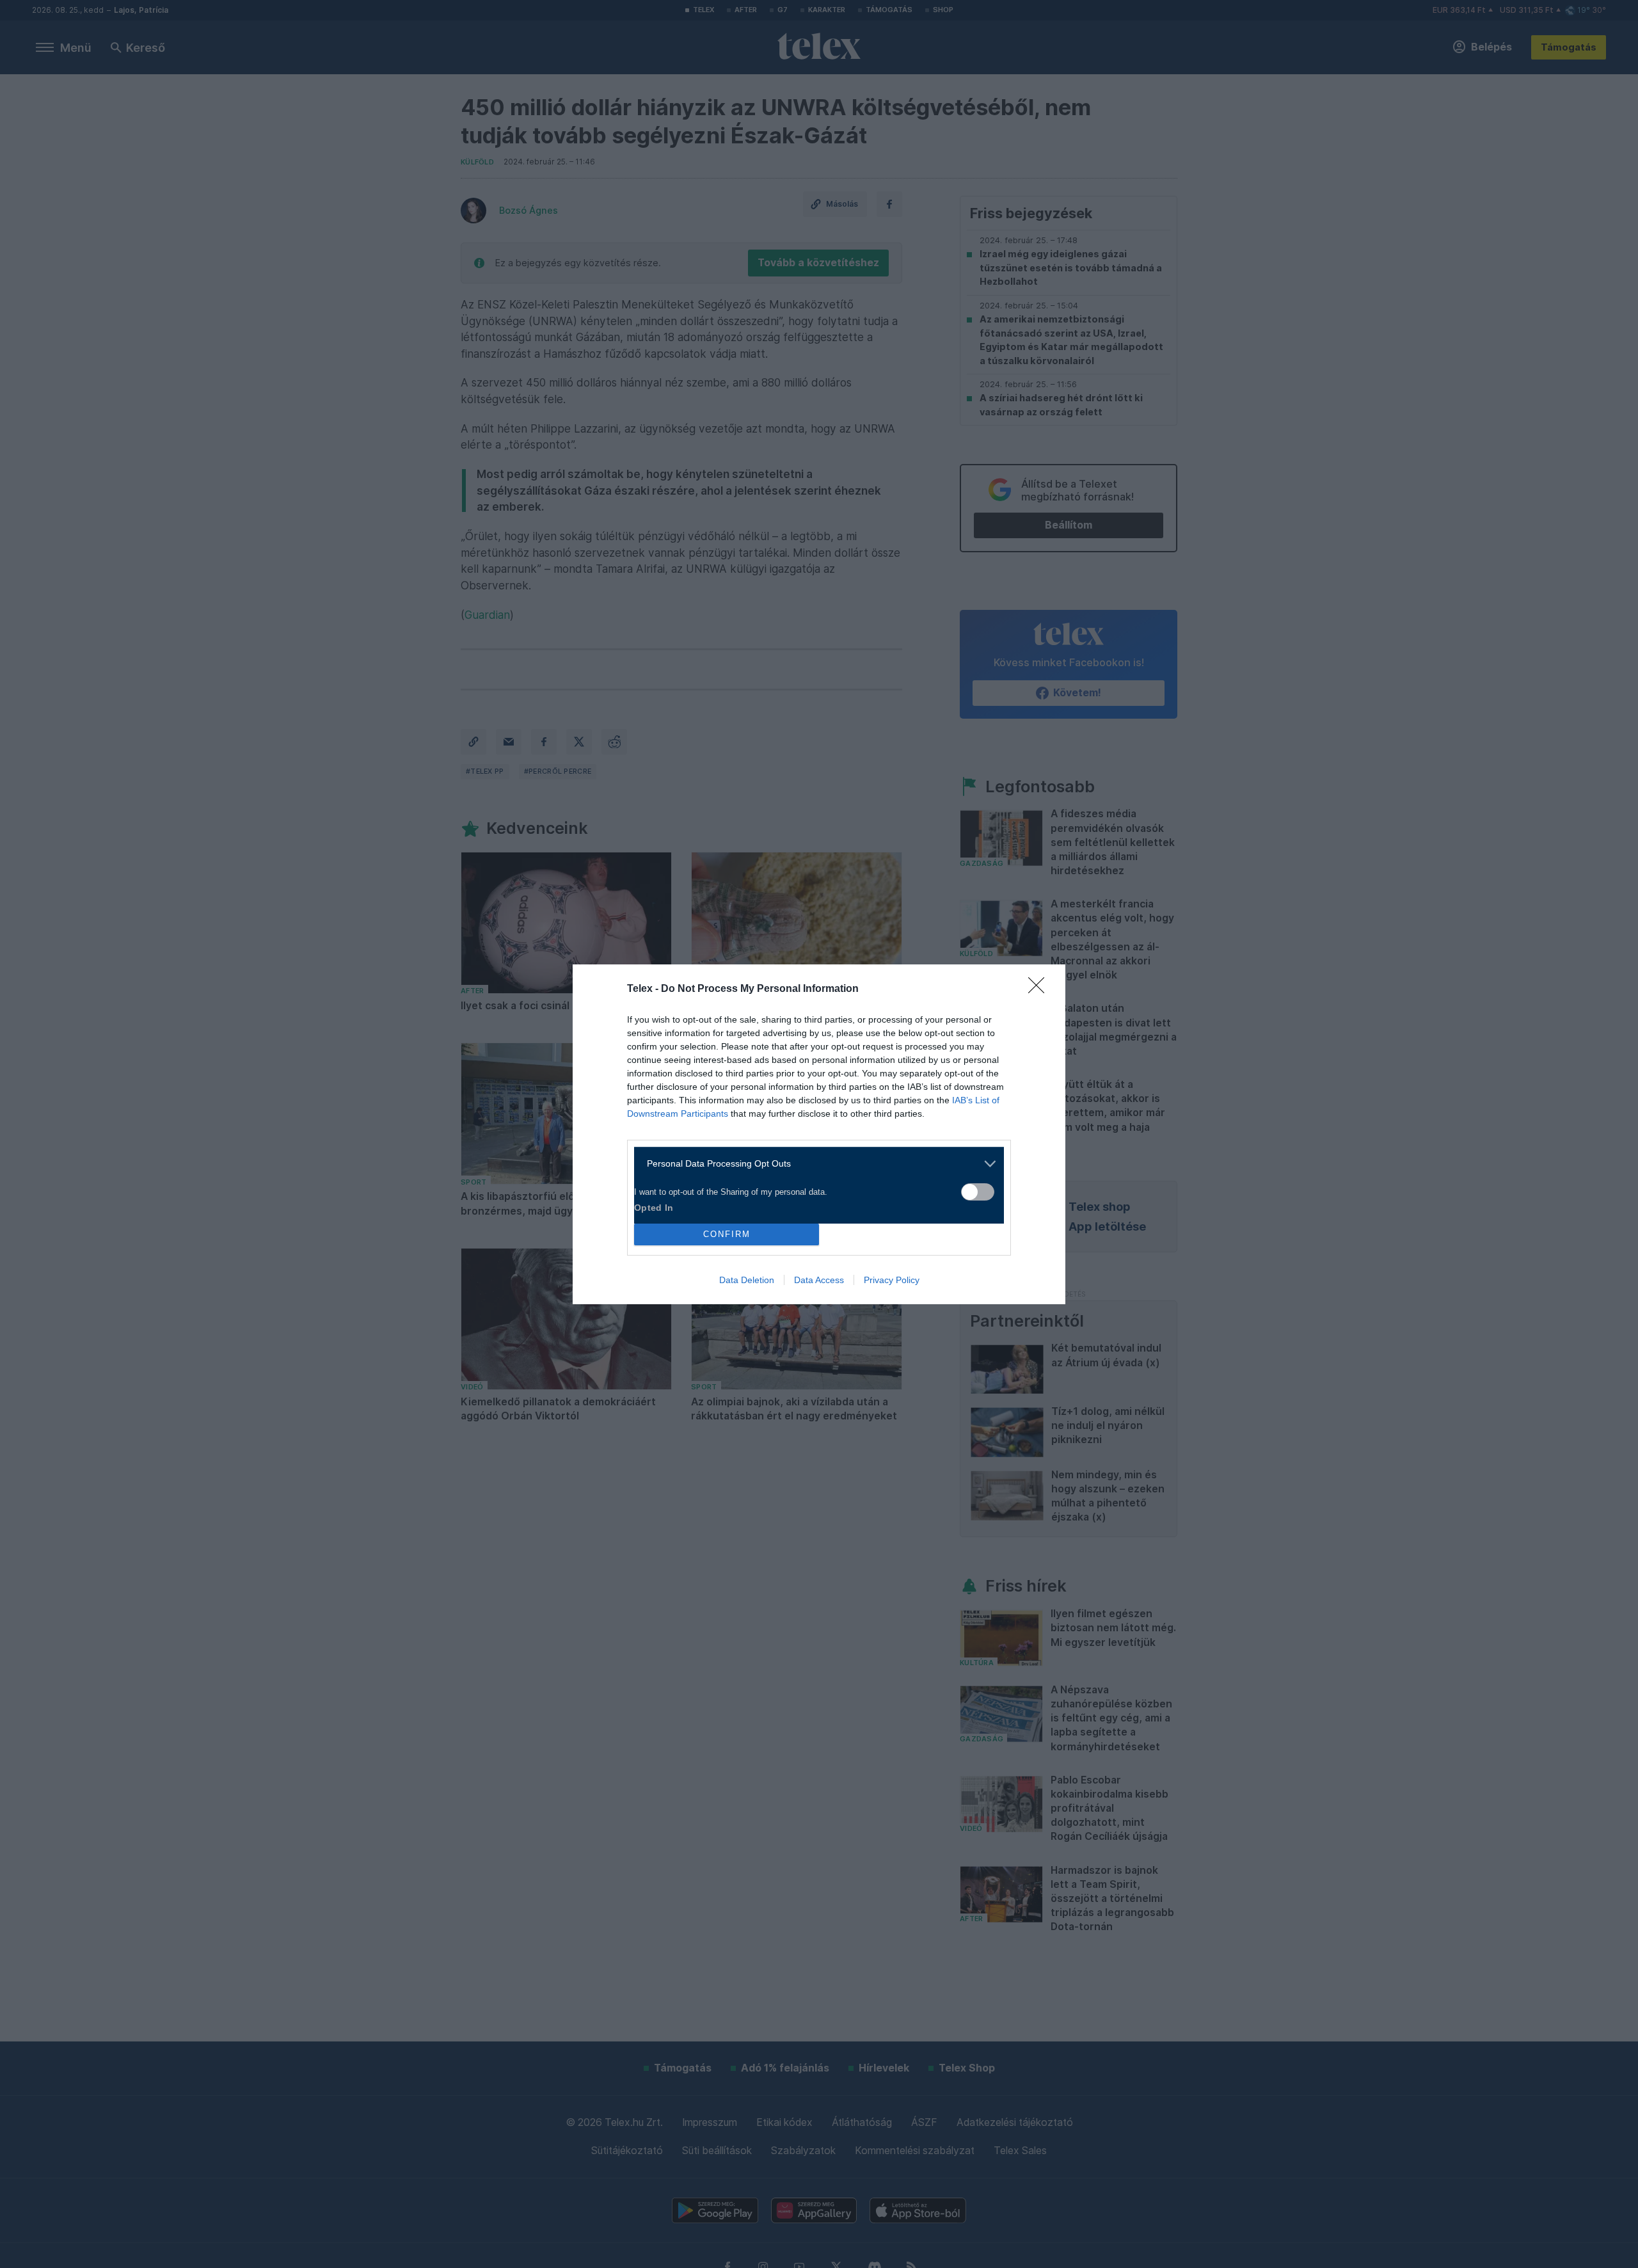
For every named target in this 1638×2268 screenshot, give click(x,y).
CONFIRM (727, 1234)
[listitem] (814, 1164)
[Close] (1040, 989)
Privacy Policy (892, 1280)
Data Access (819, 1280)
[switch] (978, 1192)
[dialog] (819, 1134)
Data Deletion (747, 1280)
